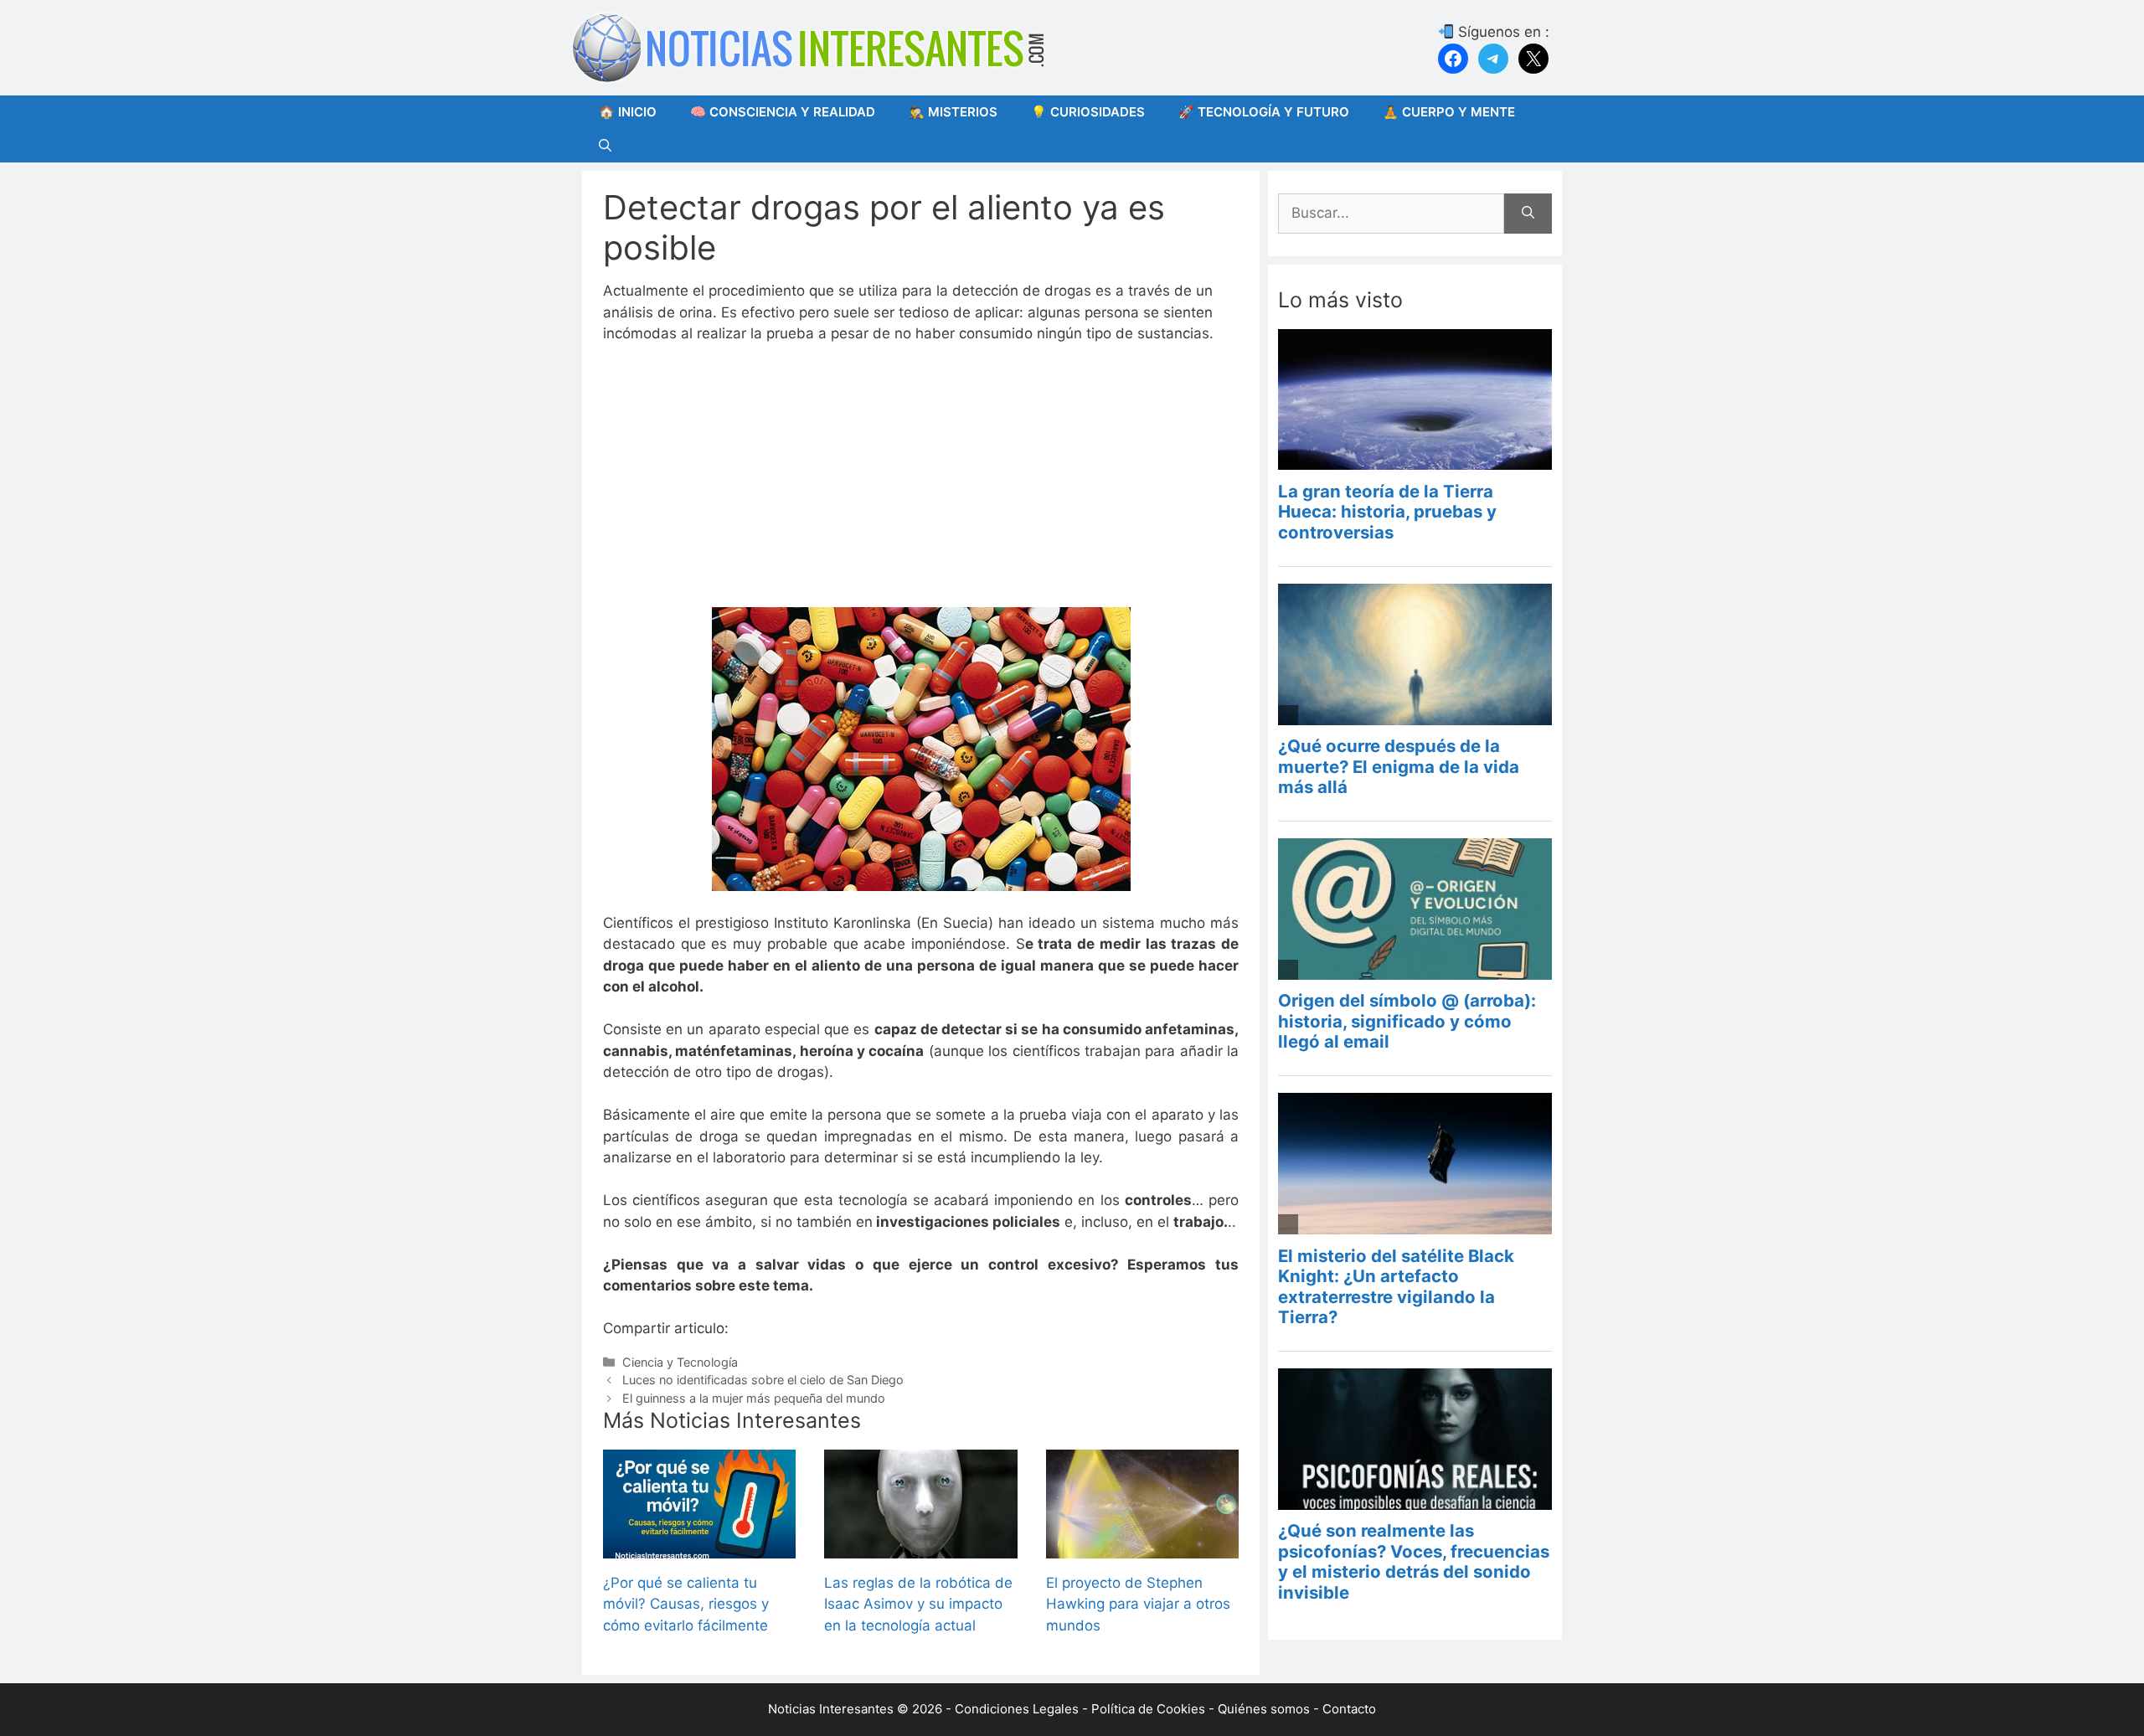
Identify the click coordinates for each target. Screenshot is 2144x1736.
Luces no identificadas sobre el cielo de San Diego (763, 1380)
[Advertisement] (921, 483)
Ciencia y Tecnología (680, 1362)
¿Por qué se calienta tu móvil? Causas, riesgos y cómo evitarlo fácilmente (686, 1604)
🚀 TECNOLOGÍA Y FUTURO (1264, 112)
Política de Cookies (1148, 1709)
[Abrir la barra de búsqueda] (605, 146)
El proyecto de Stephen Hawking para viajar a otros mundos (1138, 1604)
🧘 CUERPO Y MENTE (1449, 112)
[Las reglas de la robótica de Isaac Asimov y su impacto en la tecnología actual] (920, 1547)
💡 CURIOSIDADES (1088, 112)
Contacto (1349, 1709)
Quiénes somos (1264, 1709)
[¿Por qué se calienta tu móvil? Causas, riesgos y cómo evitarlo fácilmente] (699, 1547)
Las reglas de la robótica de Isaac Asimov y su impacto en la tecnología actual (918, 1604)
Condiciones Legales (1017, 1709)
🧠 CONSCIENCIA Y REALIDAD (783, 112)
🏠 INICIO (628, 112)
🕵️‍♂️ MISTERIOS (953, 112)
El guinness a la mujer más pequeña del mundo (754, 1398)
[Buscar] (1528, 214)
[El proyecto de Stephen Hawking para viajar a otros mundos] (1142, 1547)
